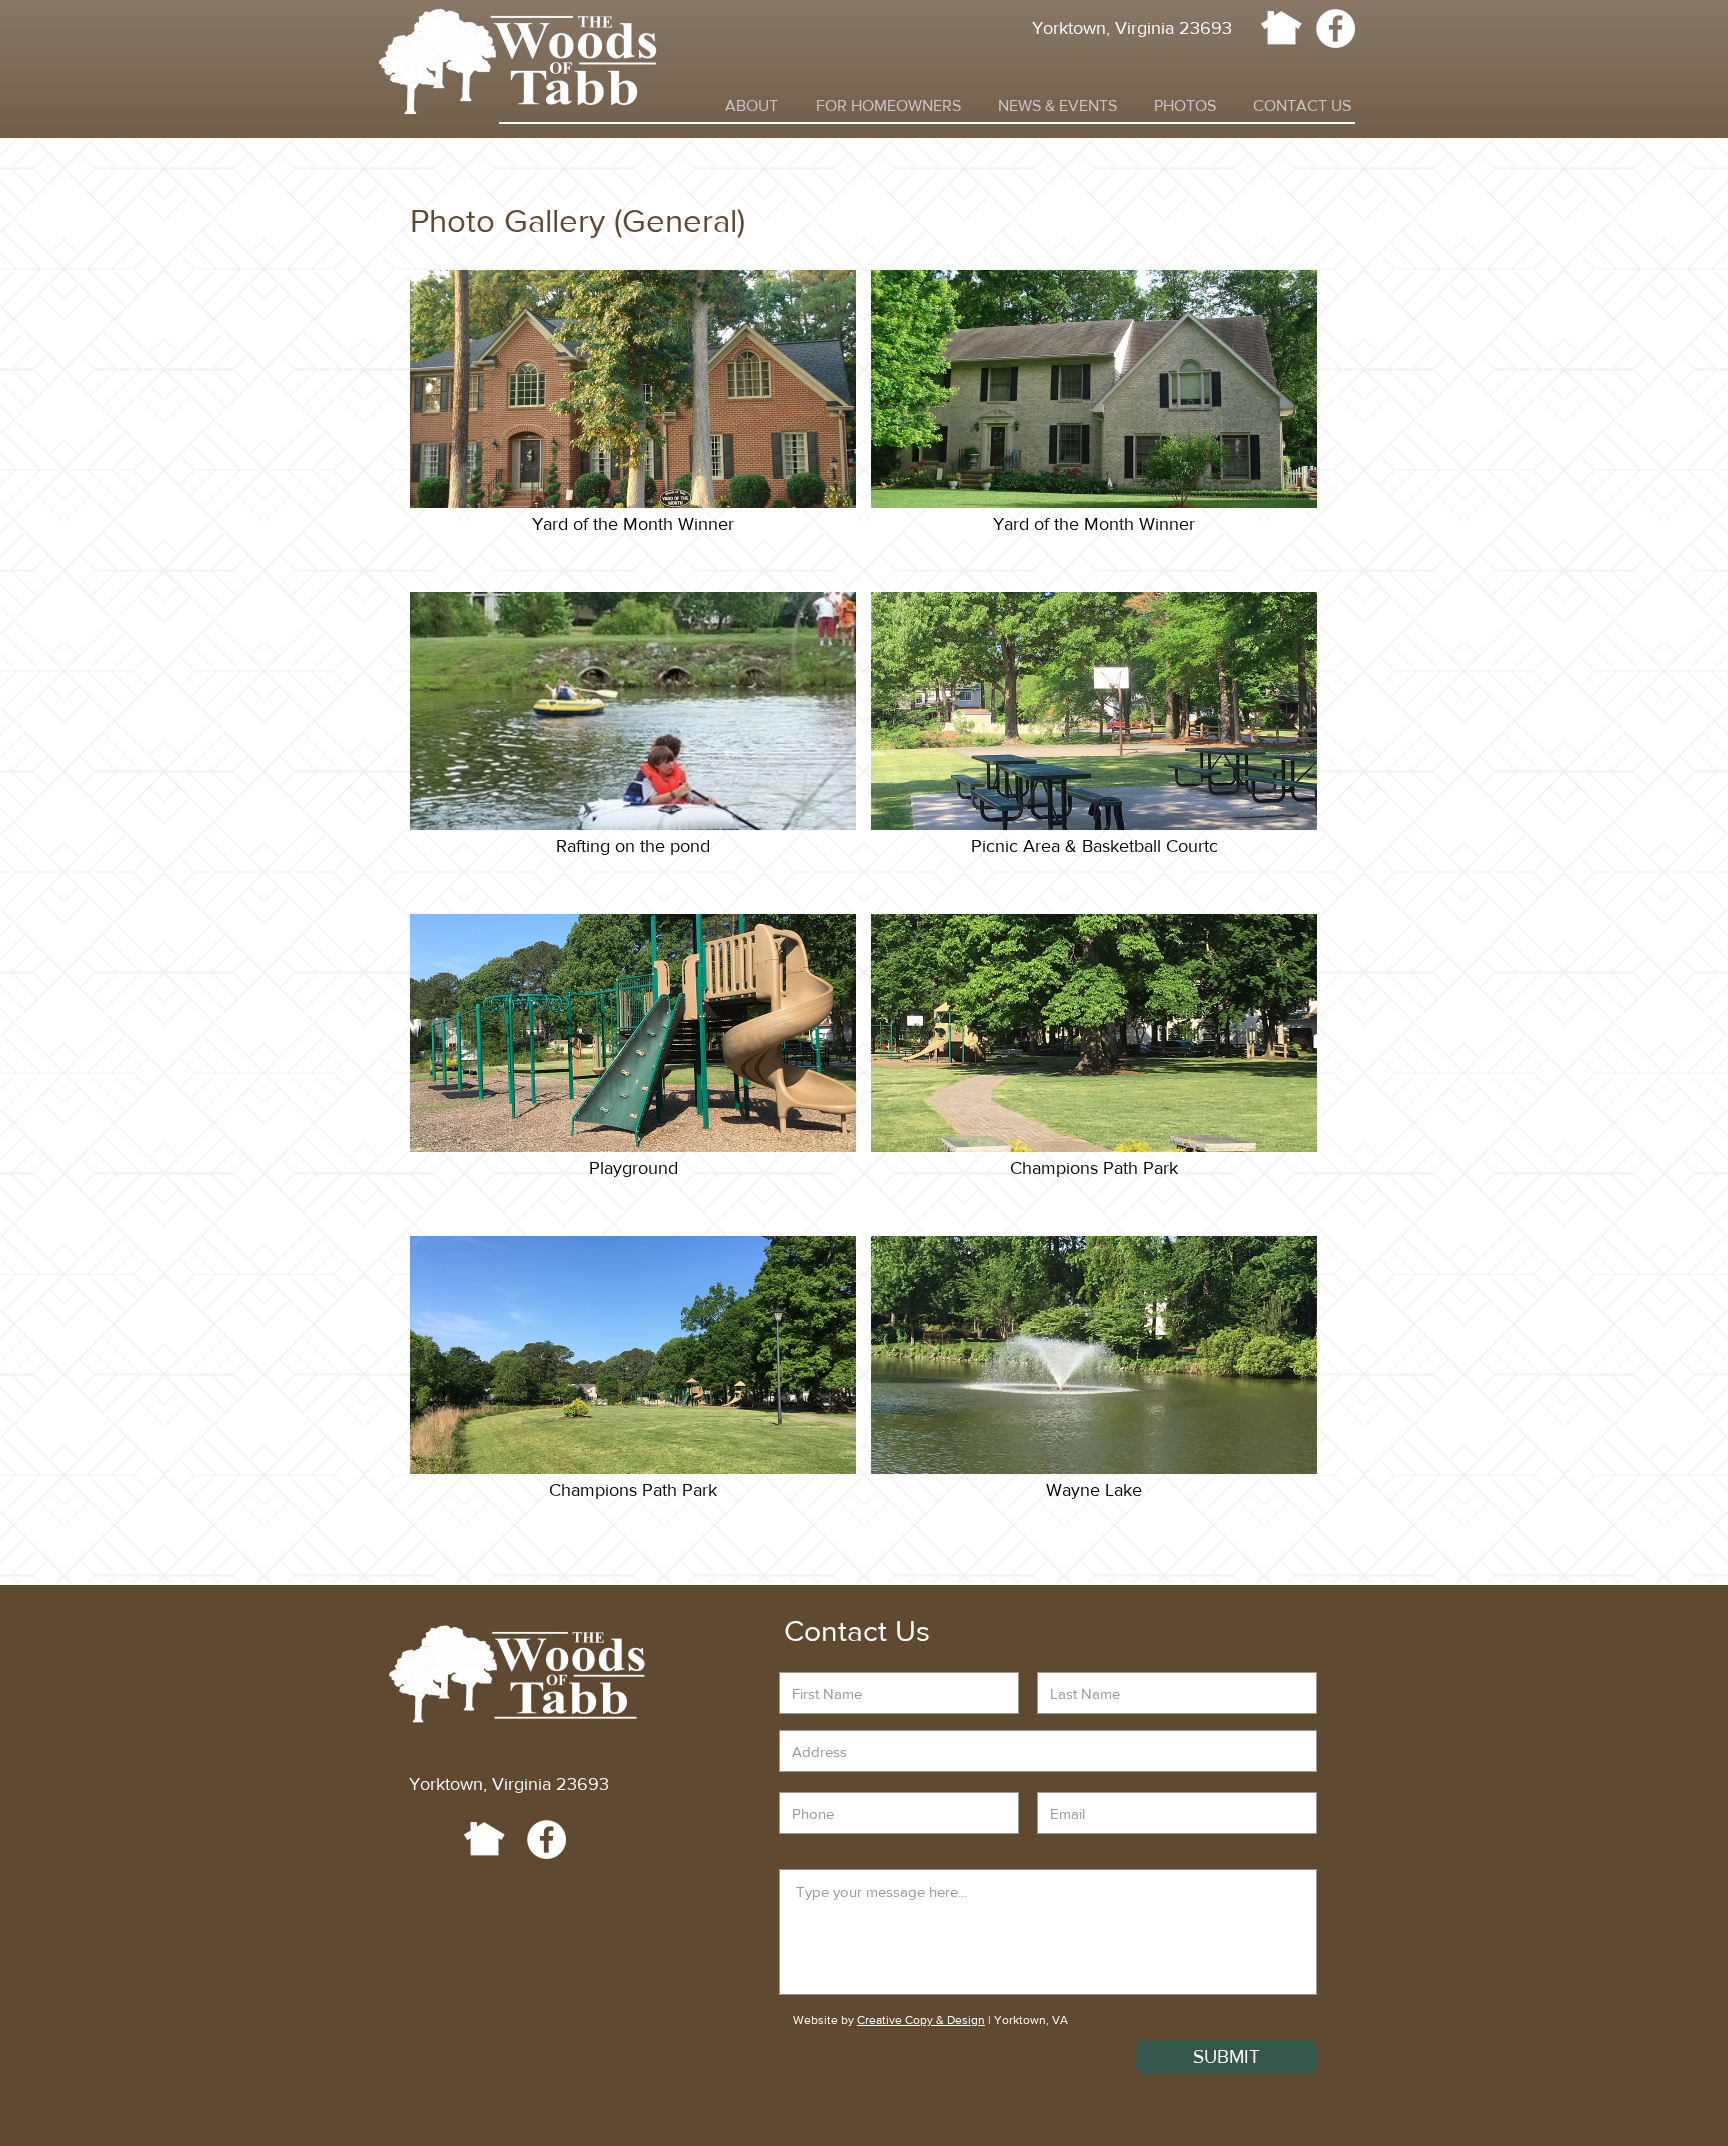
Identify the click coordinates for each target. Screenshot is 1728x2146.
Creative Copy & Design (921, 2020)
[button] (751, 106)
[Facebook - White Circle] (1335, 28)
